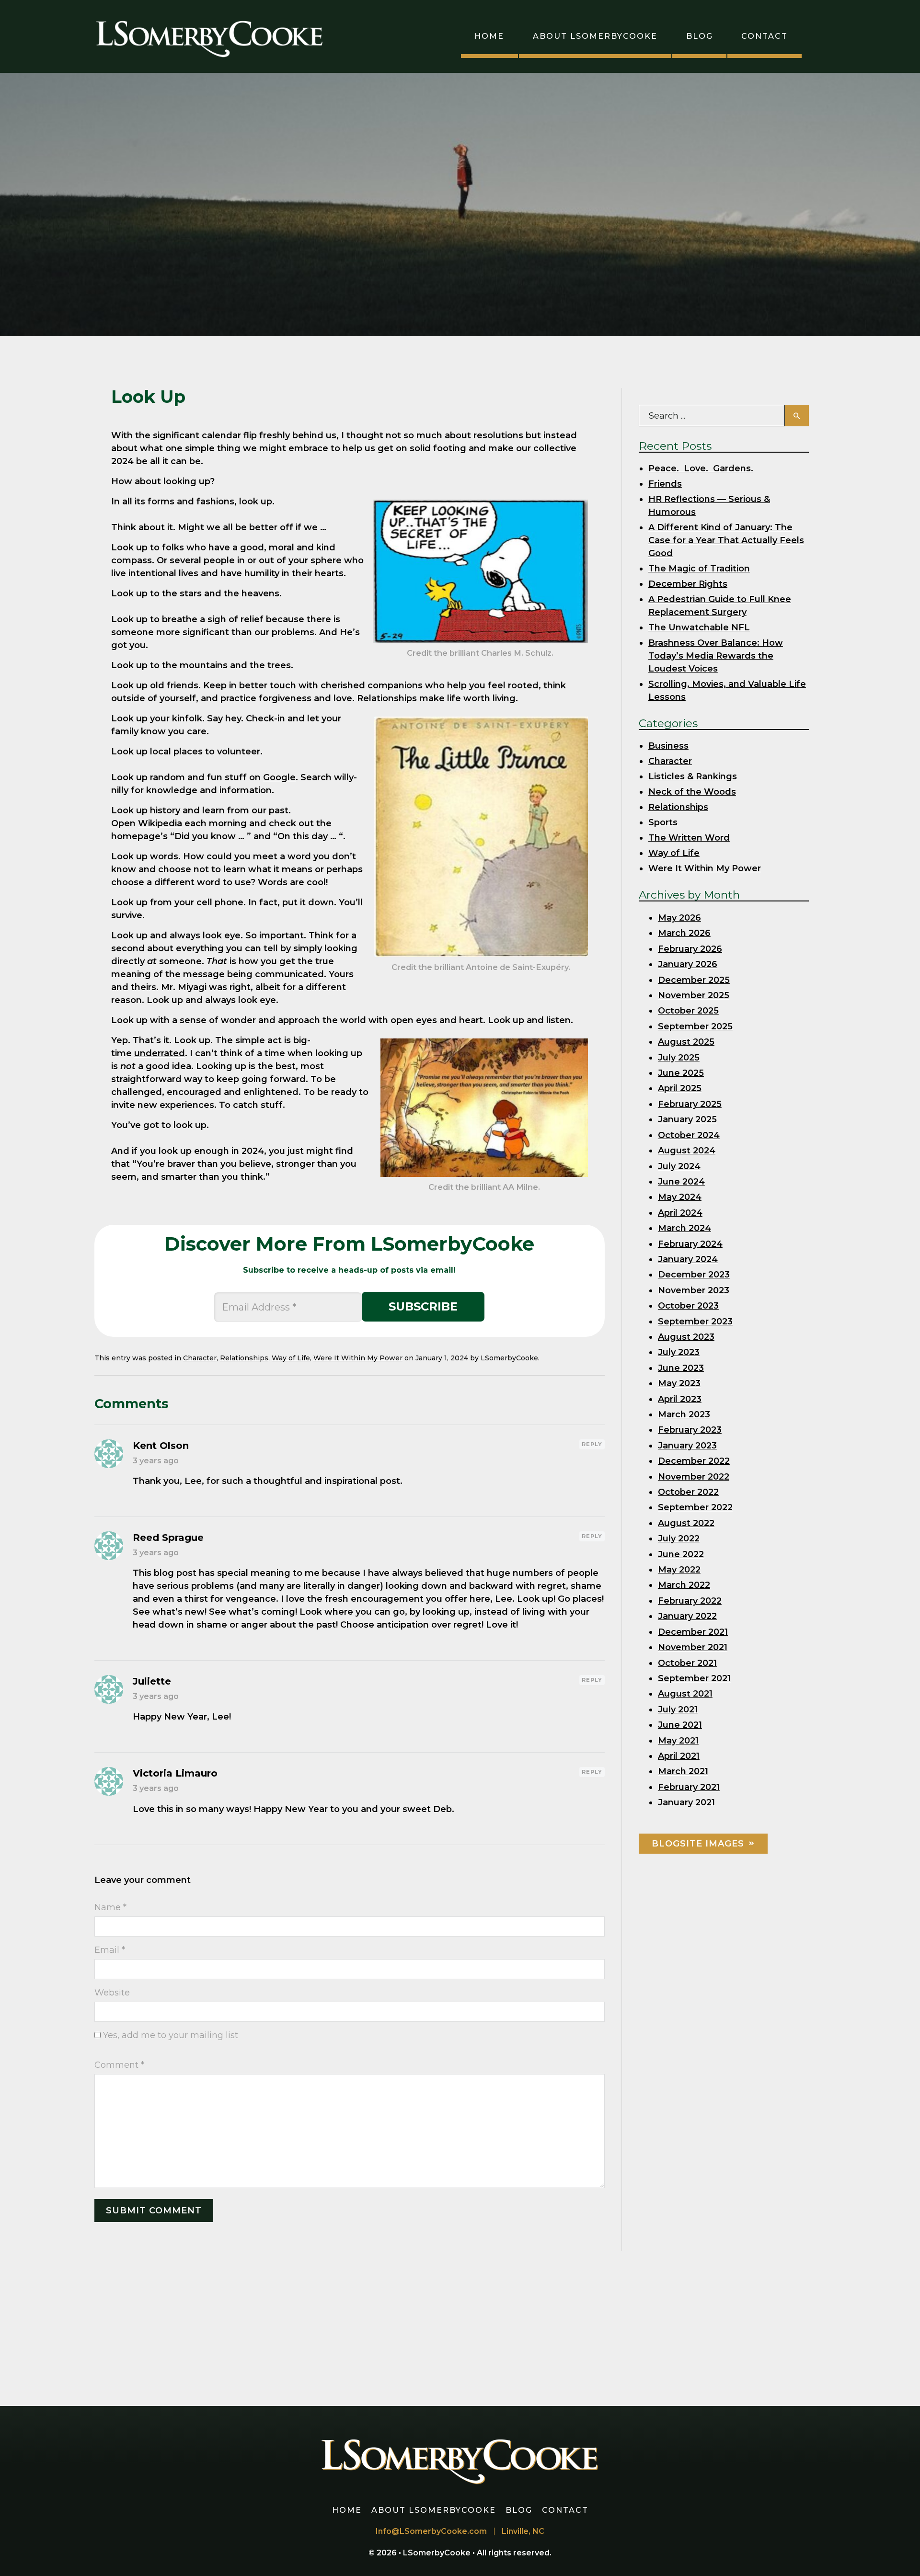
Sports (663, 822)
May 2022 (679, 1570)
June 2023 (681, 1368)
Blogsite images (698, 1844)
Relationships (244, 1358)
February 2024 (690, 1244)
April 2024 (680, 1213)
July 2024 (679, 1166)
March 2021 (683, 1771)
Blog (700, 36)
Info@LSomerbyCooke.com (431, 2531)
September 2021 (694, 1678)
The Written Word (689, 838)
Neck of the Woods (692, 792)
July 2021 (678, 1710)
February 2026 (690, 949)
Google (279, 777)
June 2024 (681, 1182)
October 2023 (688, 1306)
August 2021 (685, 1694)
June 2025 (681, 1073)
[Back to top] (898, 2554)
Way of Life (291, 1358)
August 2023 (686, 1337)
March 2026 (684, 933)
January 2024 (688, 1259)
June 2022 (681, 1554)
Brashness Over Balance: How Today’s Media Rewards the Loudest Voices (716, 656)
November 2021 (693, 1647)
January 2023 (687, 1446)
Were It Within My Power (358, 1358)
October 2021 (687, 1663)
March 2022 (684, 1585)
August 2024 (687, 1151)
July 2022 (679, 1539)
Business (668, 746)
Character (200, 1358)
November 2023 (694, 1290)
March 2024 (684, 1228)
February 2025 (690, 1104)
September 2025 (695, 1026)
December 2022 (694, 1461)
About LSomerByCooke (595, 36)
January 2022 (687, 1616)
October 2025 (688, 1011)
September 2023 (695, 1322)
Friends (665, 484)
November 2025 (694, 995)
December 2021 (693, 1632)
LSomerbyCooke (438, 2553)
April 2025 (680, 1088)
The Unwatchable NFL (699, 627)
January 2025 (687, 1119)
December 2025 (694, 980)
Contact (765, 36)
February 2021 (689, 1787)
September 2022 (695, 1507)
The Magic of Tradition (699, 569)
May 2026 (679, 918)
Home (489, 36)
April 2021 (679, 1756)
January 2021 (686, 1802)
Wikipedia (160, 823)
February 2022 (690, 1601)
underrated (160, 1053)
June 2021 (680, 1725)
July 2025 (679, 1058)
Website (112, 1993)
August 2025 (686, 1042)
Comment (119, 2065)
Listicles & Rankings (693, 776)
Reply (592, 1444)
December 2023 (694, 1275)
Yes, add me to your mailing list (169, 2035)
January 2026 (688, 964)
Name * (110, 1907)
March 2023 (684, 1414)
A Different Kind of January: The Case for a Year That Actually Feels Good (726, 540)
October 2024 (689, 1135)
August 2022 (686, 1523)
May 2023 (679, 1383)
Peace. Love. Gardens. (701, 468)
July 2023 (679, 1352)
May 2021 (678, 1741)
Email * (110, 1950)
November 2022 (694, 1477)
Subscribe (423, 1306)
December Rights (688, 584)
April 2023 (680, 1399)
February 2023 (690, 1430)
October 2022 (688, 1492)
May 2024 (680, 1197)
